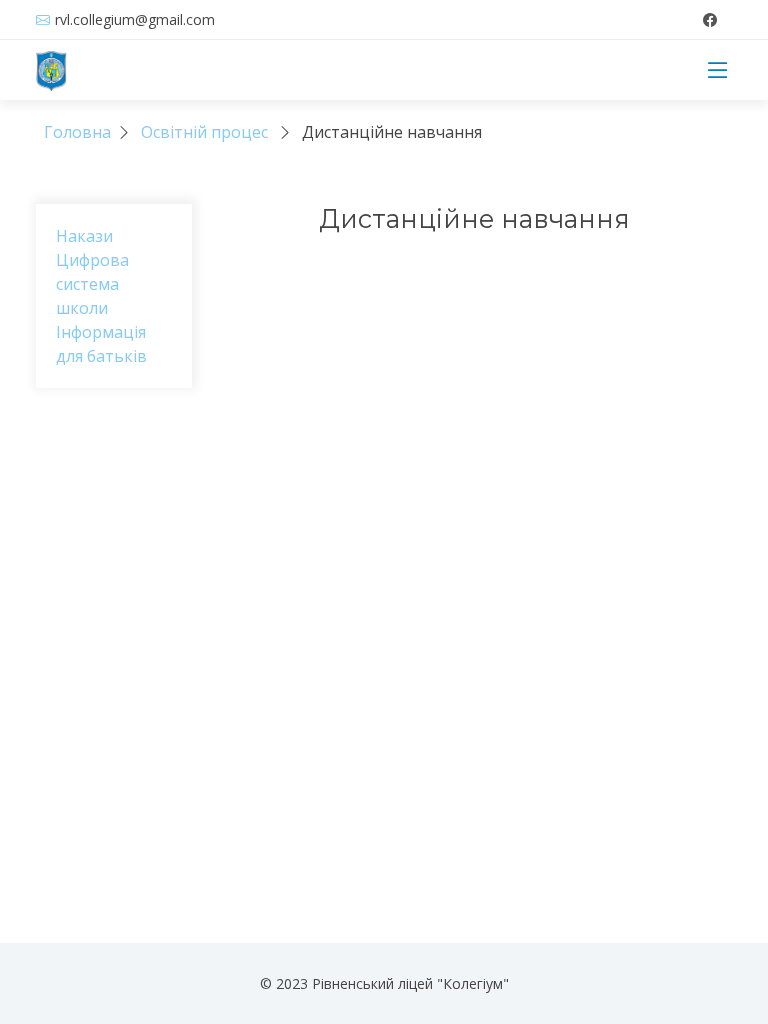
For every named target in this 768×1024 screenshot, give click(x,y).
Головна (77, 132)
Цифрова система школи (92, 284)
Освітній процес (204, 132)
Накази (84, 236)
